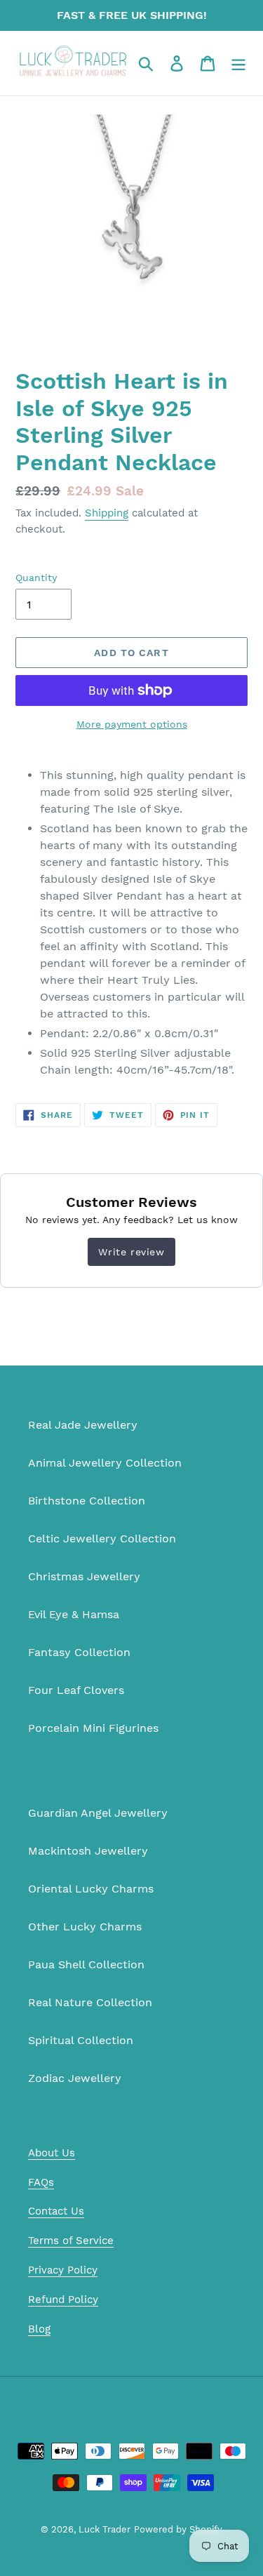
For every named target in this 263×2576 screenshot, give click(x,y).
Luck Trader (104, 2529)
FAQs (41, 2182)
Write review (131, 1252)
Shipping (107, 513)
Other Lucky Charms (85, 1927)
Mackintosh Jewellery (88, 1851)
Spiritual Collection (81, 2040)
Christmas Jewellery (84, 1576)
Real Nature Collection (90, 2002)
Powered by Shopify (178, 2529)
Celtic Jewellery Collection (102, 1539)
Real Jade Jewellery (83, 1425)
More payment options (132, 724)
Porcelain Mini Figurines (93, 1728)
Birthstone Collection (87, 1501)
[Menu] (238, 64)
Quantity (36, 578)
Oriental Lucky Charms (91, 1889)
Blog (39, 2329)
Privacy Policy (63, 2270)
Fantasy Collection (79, 1652)
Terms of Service (71, 2241)
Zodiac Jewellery (75, 2078)
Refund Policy (63, 2300)
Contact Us (56, 2211)
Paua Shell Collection (86, 1964)
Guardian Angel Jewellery (98, 1813)
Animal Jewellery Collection (105, 1463)
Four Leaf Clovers (76, 1690)
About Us (52, 2153)
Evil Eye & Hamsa (74, 1614)
